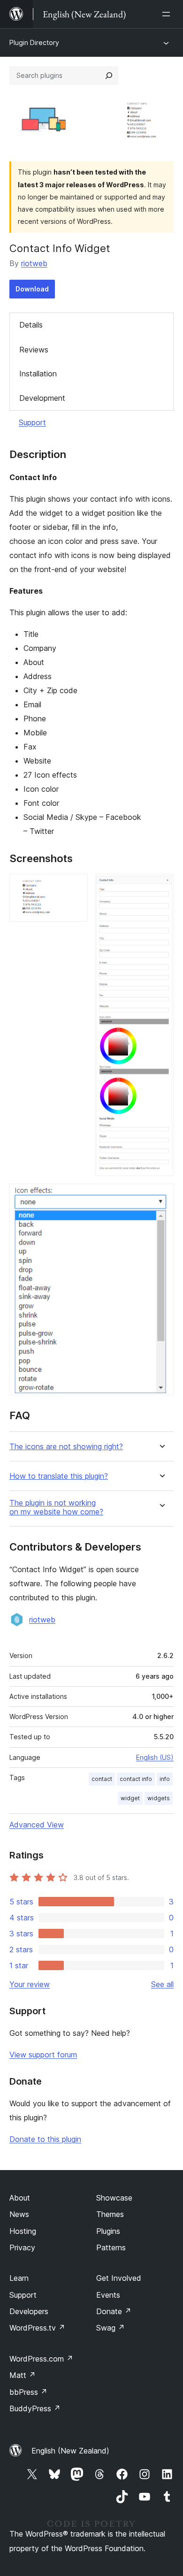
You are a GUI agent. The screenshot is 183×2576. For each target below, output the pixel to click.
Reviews (34, 350)
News (19, 2214)
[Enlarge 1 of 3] (75, 887)
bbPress (28, 2392)
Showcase (114, 2198)
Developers (29, 2311)
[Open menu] (168, 14)
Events (108, 2295)
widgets (159, 1798)
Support (32, 422)
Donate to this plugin (45, 2139)
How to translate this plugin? (59, 1476)
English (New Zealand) (70, 2451)
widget (130, 1798)
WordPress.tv (37, 2328)
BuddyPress (35, 2408)
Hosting (23, 2231)
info (165, 1779)
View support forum (43, 2055)
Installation (38, 374)
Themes (110, 2214)
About (20, 2198)
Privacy (22, 2247)
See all (162, 1984)
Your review (30, 1984)
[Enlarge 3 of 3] (161, 1196)
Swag (111, 2328)
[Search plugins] (109, 76)
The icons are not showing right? (66, 1447)
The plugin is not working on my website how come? (56, 1507)
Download (32, 289)
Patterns (111, 2247)
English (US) (155, 1757)
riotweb (34, 263)
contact (102, 1779)
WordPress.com (41, 2359)
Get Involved (119, 2278)
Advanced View (37, 1825)
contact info (136, 1779)
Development (42, 398)
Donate (114, 2311)
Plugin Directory (34, 42)
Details (31, 325)
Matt (23, 2375)
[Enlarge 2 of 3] (161, 887)
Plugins (108, 2231)
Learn (19, 2278)
